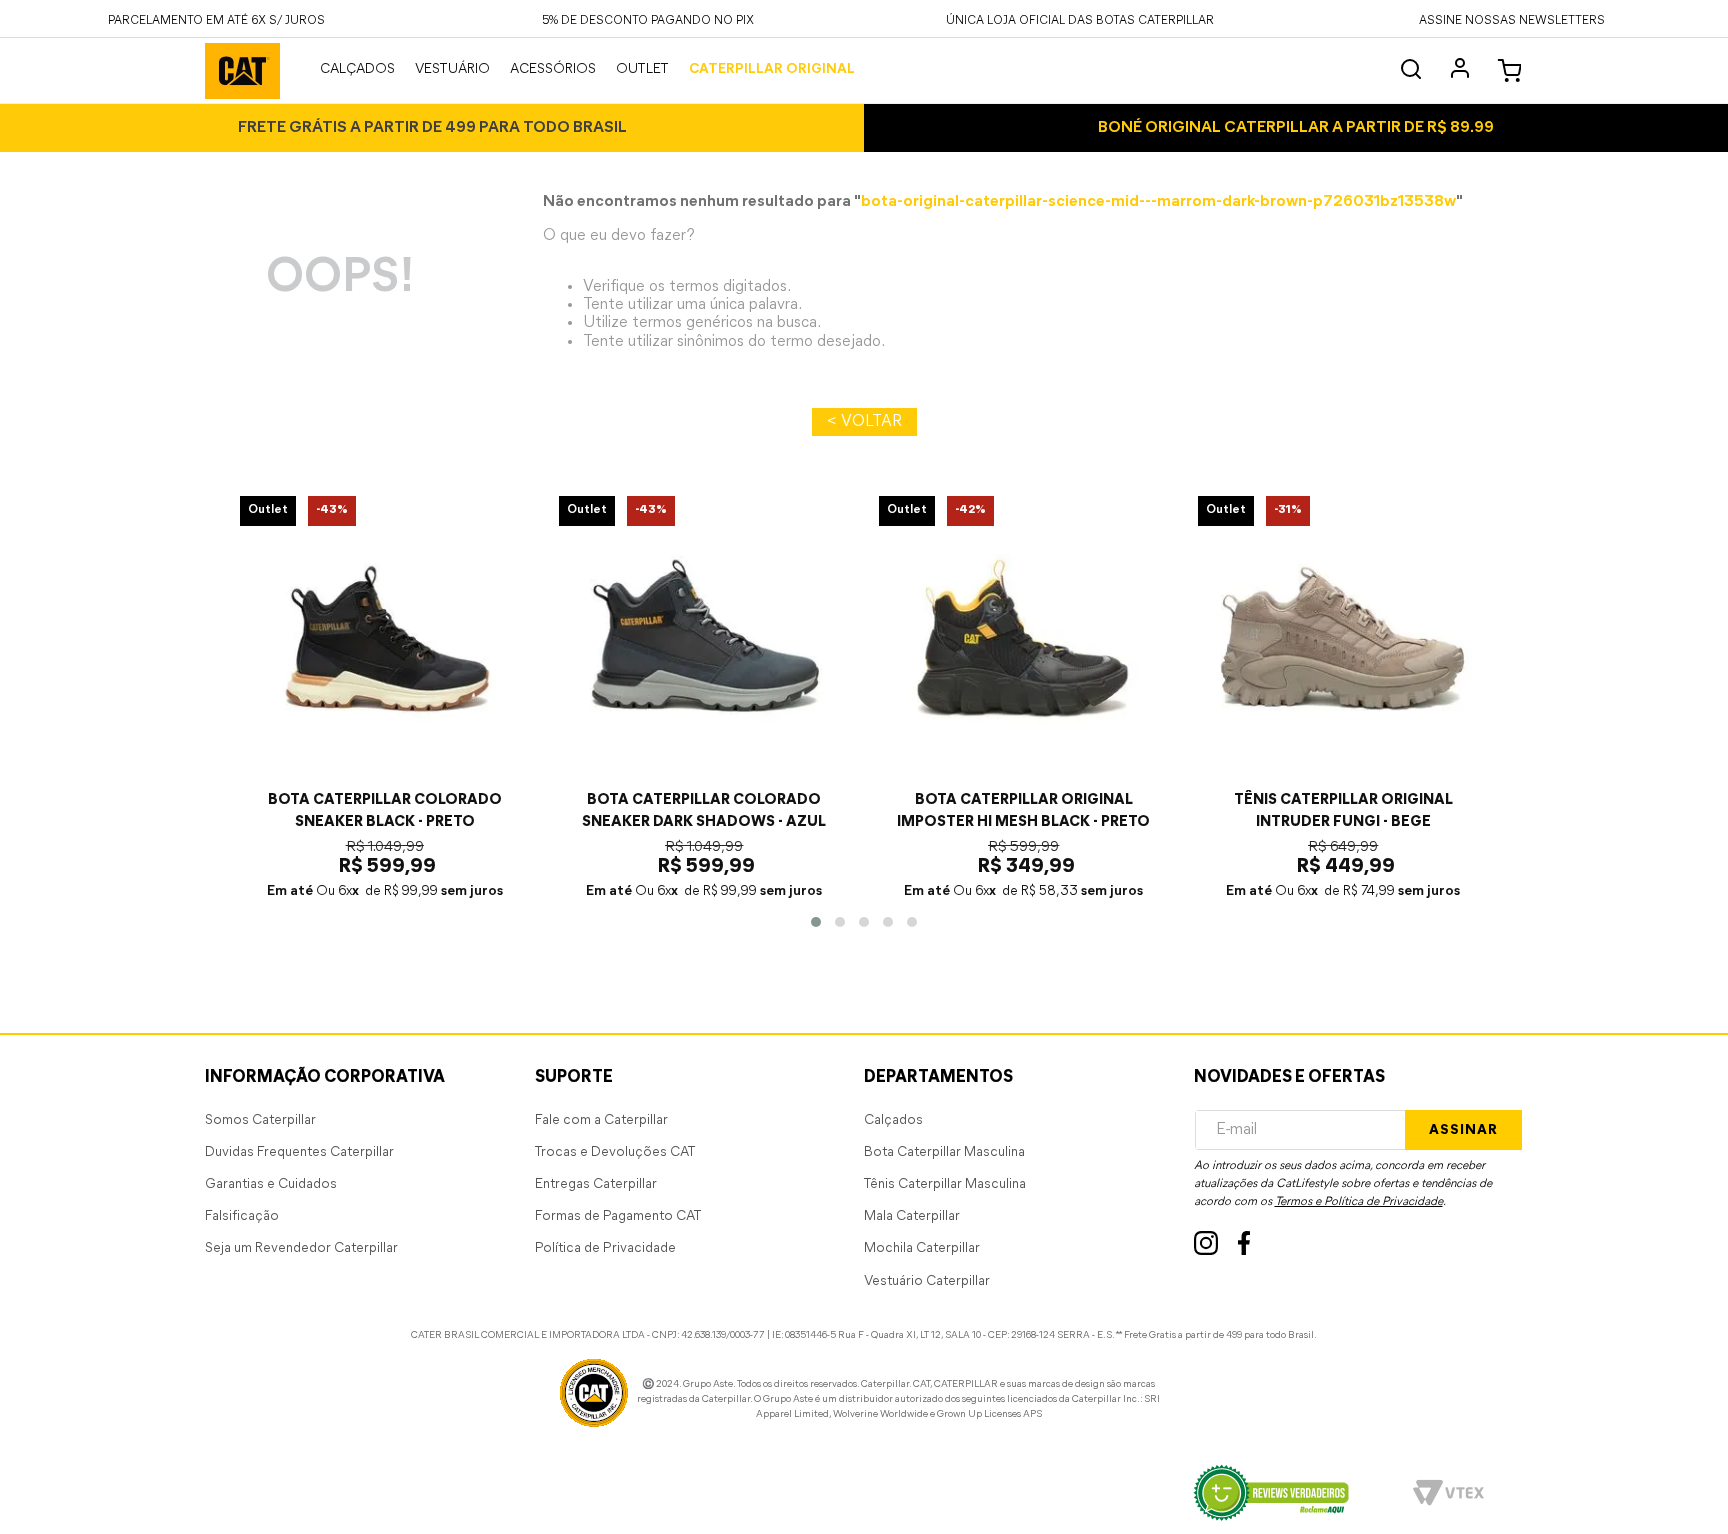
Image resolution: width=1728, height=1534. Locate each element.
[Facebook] (1244, 1243)
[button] (1512, 18)
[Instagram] (1206, 1243)
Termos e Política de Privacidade (1359, 1202)
